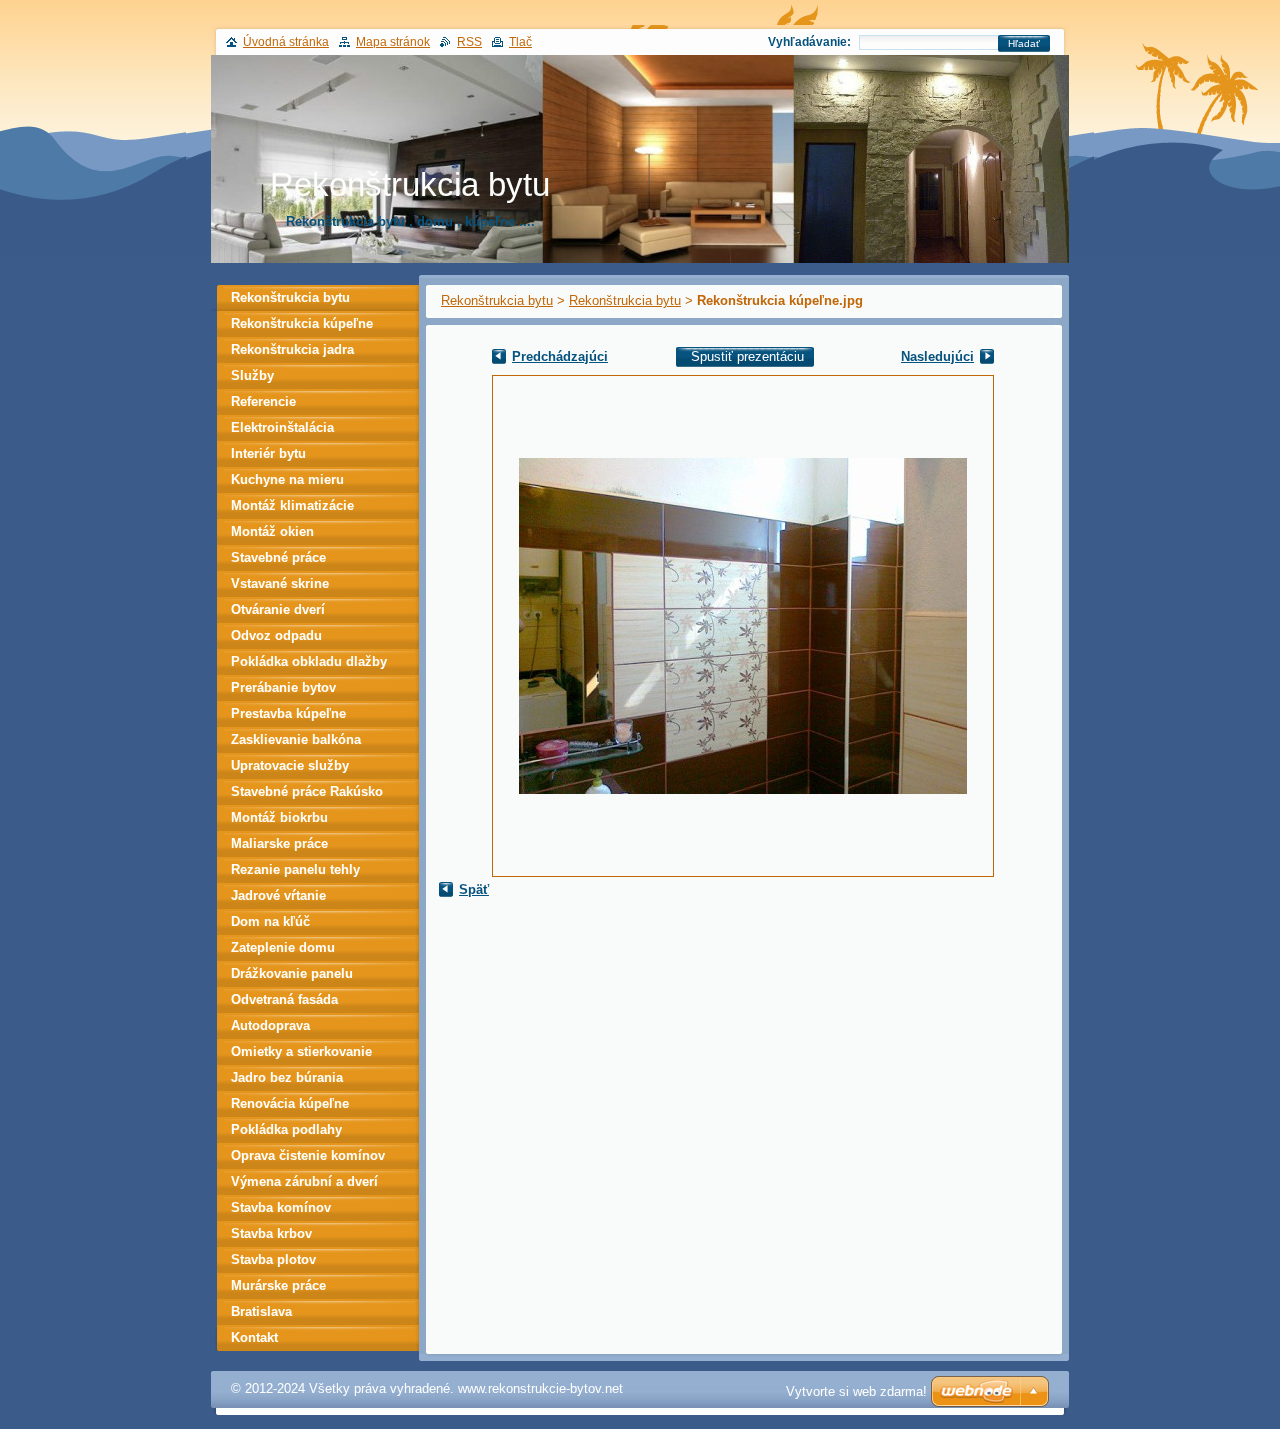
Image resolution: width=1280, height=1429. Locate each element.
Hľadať (1024, 43)
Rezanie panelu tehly (295, 869)
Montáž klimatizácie (292, 505)
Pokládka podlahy (286, 1129)
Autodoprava (270, 1025)
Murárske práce (278, 1285)
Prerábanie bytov (283, 687)
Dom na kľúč (270, 921)
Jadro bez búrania (287, 1077)
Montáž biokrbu (279, 817)
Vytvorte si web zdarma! (856, 1391)
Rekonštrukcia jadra (292, 349)
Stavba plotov (273, 1259)
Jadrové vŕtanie (278, 895)
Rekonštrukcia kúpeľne (302, 323)
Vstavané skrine (280, 583)
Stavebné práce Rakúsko (307, 791)
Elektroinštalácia (282, 427)
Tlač (520, 42)
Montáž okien (272, 531)
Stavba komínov (281, 1207)
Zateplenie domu (283, 947)
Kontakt (254, 1337)
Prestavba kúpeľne (288, 713)
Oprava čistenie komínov (308, 1155)
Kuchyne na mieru (287, 479)
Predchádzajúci (560, 356)
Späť (474, 889)
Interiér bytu (268, 453)
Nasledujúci (937, 356)
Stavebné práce (278, 557)
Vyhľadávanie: (809, 42)
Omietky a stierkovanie (301, 1051)
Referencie (263, 401)
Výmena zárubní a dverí (304, 1181)
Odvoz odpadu (276, 635)
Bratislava (261, 1311)
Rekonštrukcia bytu (497, 300)
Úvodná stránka (286, 42)
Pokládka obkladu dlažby (309, 661)
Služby (252, 375)
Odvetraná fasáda (284, 999)
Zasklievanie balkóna (296, 739)
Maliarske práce (279, 843)
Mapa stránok (393, 42)
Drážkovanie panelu (292, 973)
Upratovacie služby (290, 765)
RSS (469, 42)
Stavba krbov (271, 1233)
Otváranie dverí (278, 609)
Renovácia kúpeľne (290, 1103)
